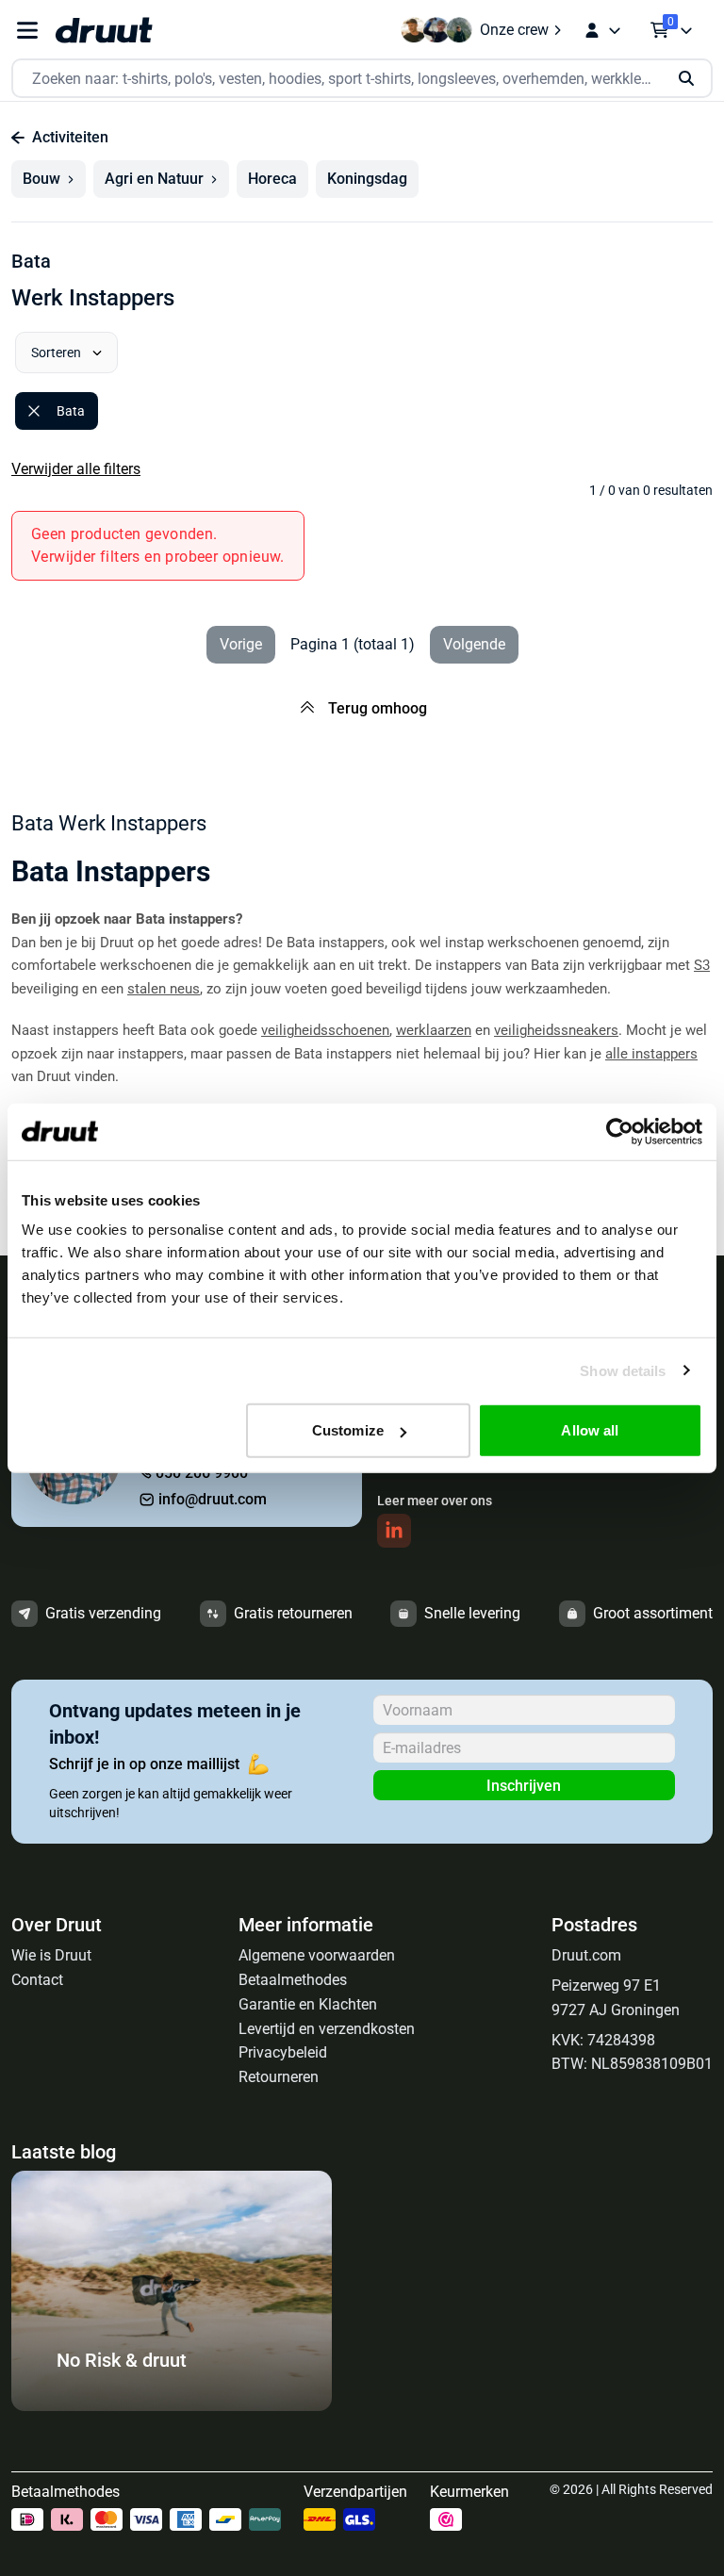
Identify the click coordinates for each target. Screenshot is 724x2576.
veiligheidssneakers (556, 1030)
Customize (348, 1430)
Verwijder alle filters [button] (76, 469)
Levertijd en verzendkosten (327, 2029)
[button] (49, 179)
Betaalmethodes (293, 1980)
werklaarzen (434, 1030)
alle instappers (651, 1054)
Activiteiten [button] (70, 137)
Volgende (474, 644)
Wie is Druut (51, 1955)
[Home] (104, 30)
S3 (702, 965)
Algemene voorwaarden (317, 1955)
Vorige (241, 644)
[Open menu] (27, 31)
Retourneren (279, 2077)
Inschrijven (524, 1786)
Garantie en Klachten (308, 2004)
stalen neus (164, 989)
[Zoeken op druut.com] (362, 79)
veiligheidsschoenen (325, 1030)
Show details (623, 1370)
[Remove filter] (34, 411)
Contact (37, 1980)
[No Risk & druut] (172, 2406)
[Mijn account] (602, 30)
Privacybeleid (283, 2052)
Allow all (590, 1430)
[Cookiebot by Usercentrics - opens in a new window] (620, 1131)
